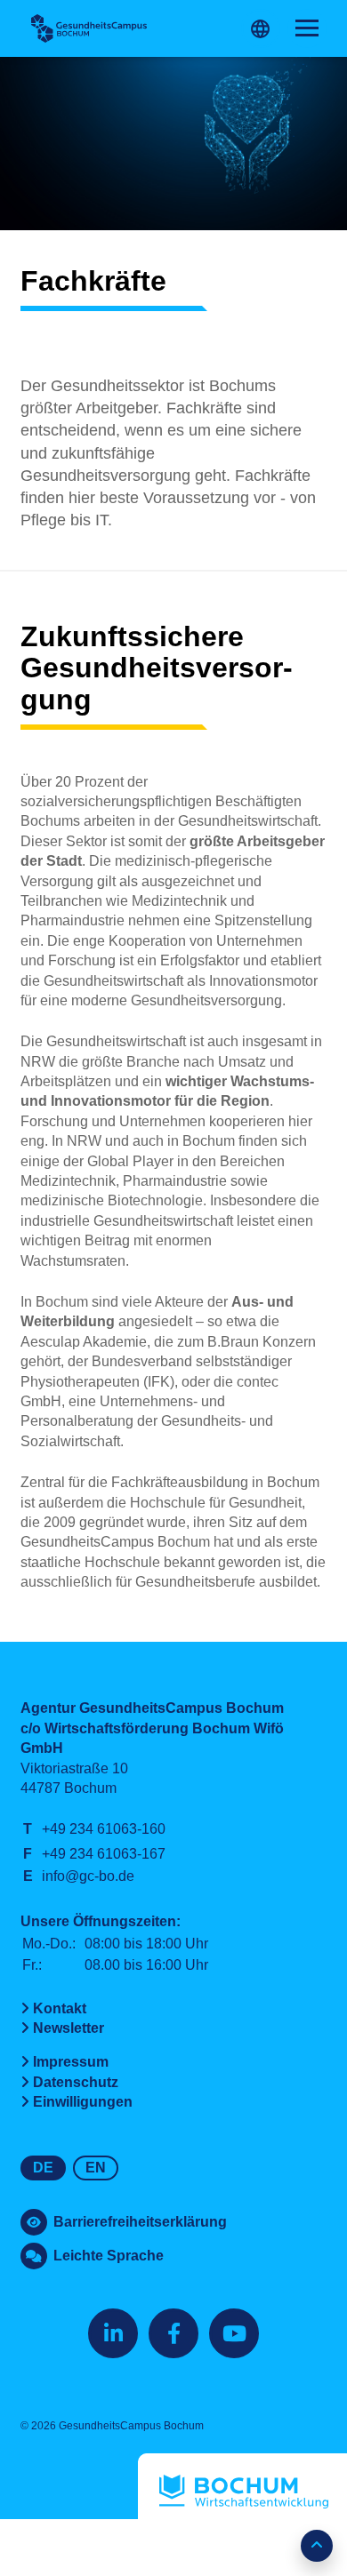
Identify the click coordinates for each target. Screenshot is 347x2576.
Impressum (71, 2062)
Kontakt (60, 2008)
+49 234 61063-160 (104, 1829)
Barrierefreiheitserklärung (140, 2222)
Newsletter (69, 2028)
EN (96, 2168)
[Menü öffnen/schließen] (307, 28)
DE (43, 2168)
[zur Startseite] (89, 28)
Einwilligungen (83, 2102)
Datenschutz (76, 2082)
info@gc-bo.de (88, 1876)
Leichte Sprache (109, 2256)
